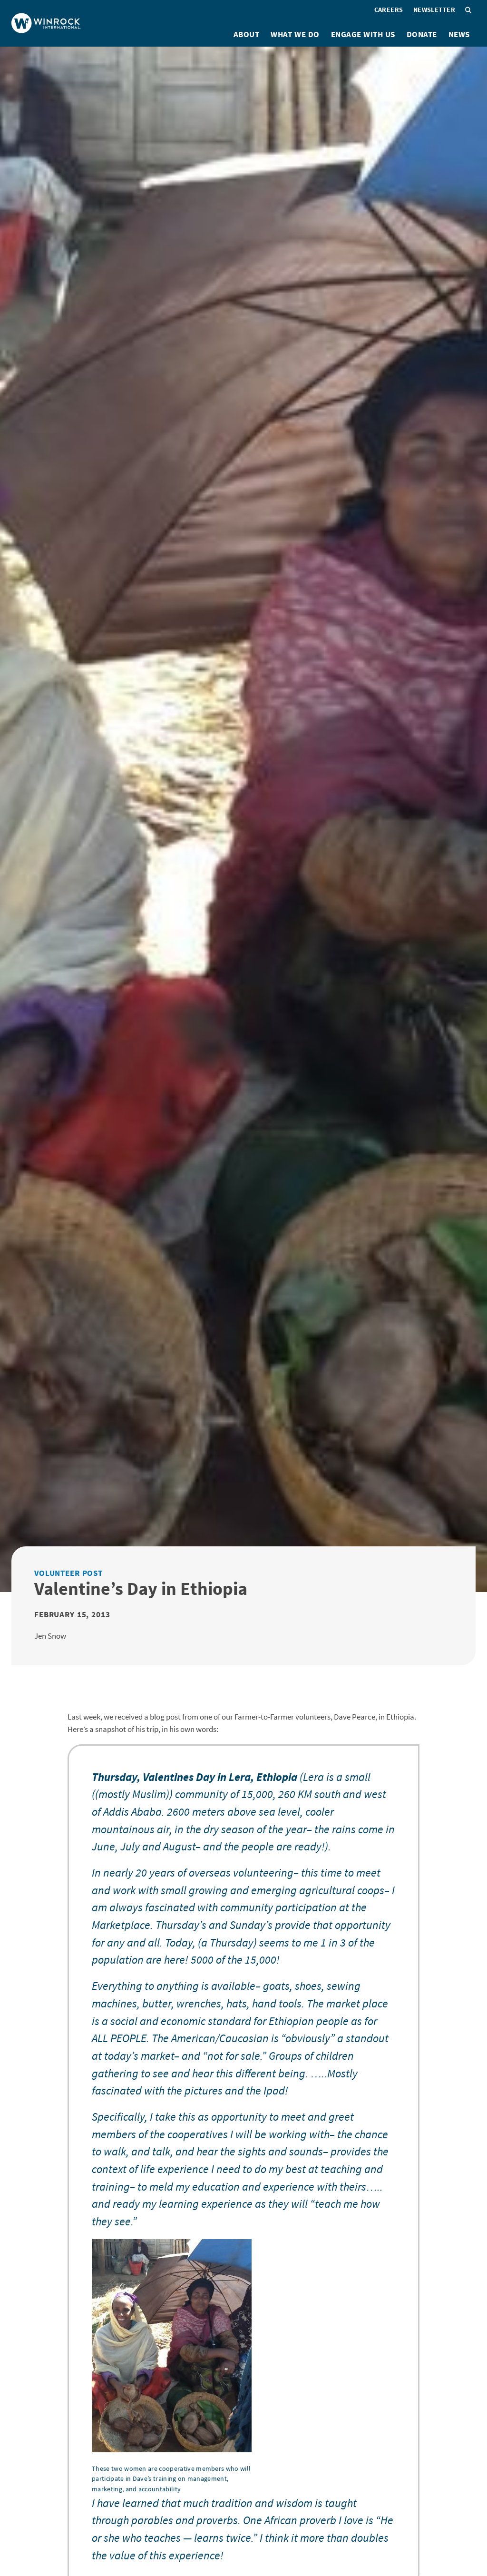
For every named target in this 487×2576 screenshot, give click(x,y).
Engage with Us (363, 34)
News (459, 34)
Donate (422, 34)
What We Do (295, 34)
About (247, 34)
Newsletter (434, 10)
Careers (389, 10)
